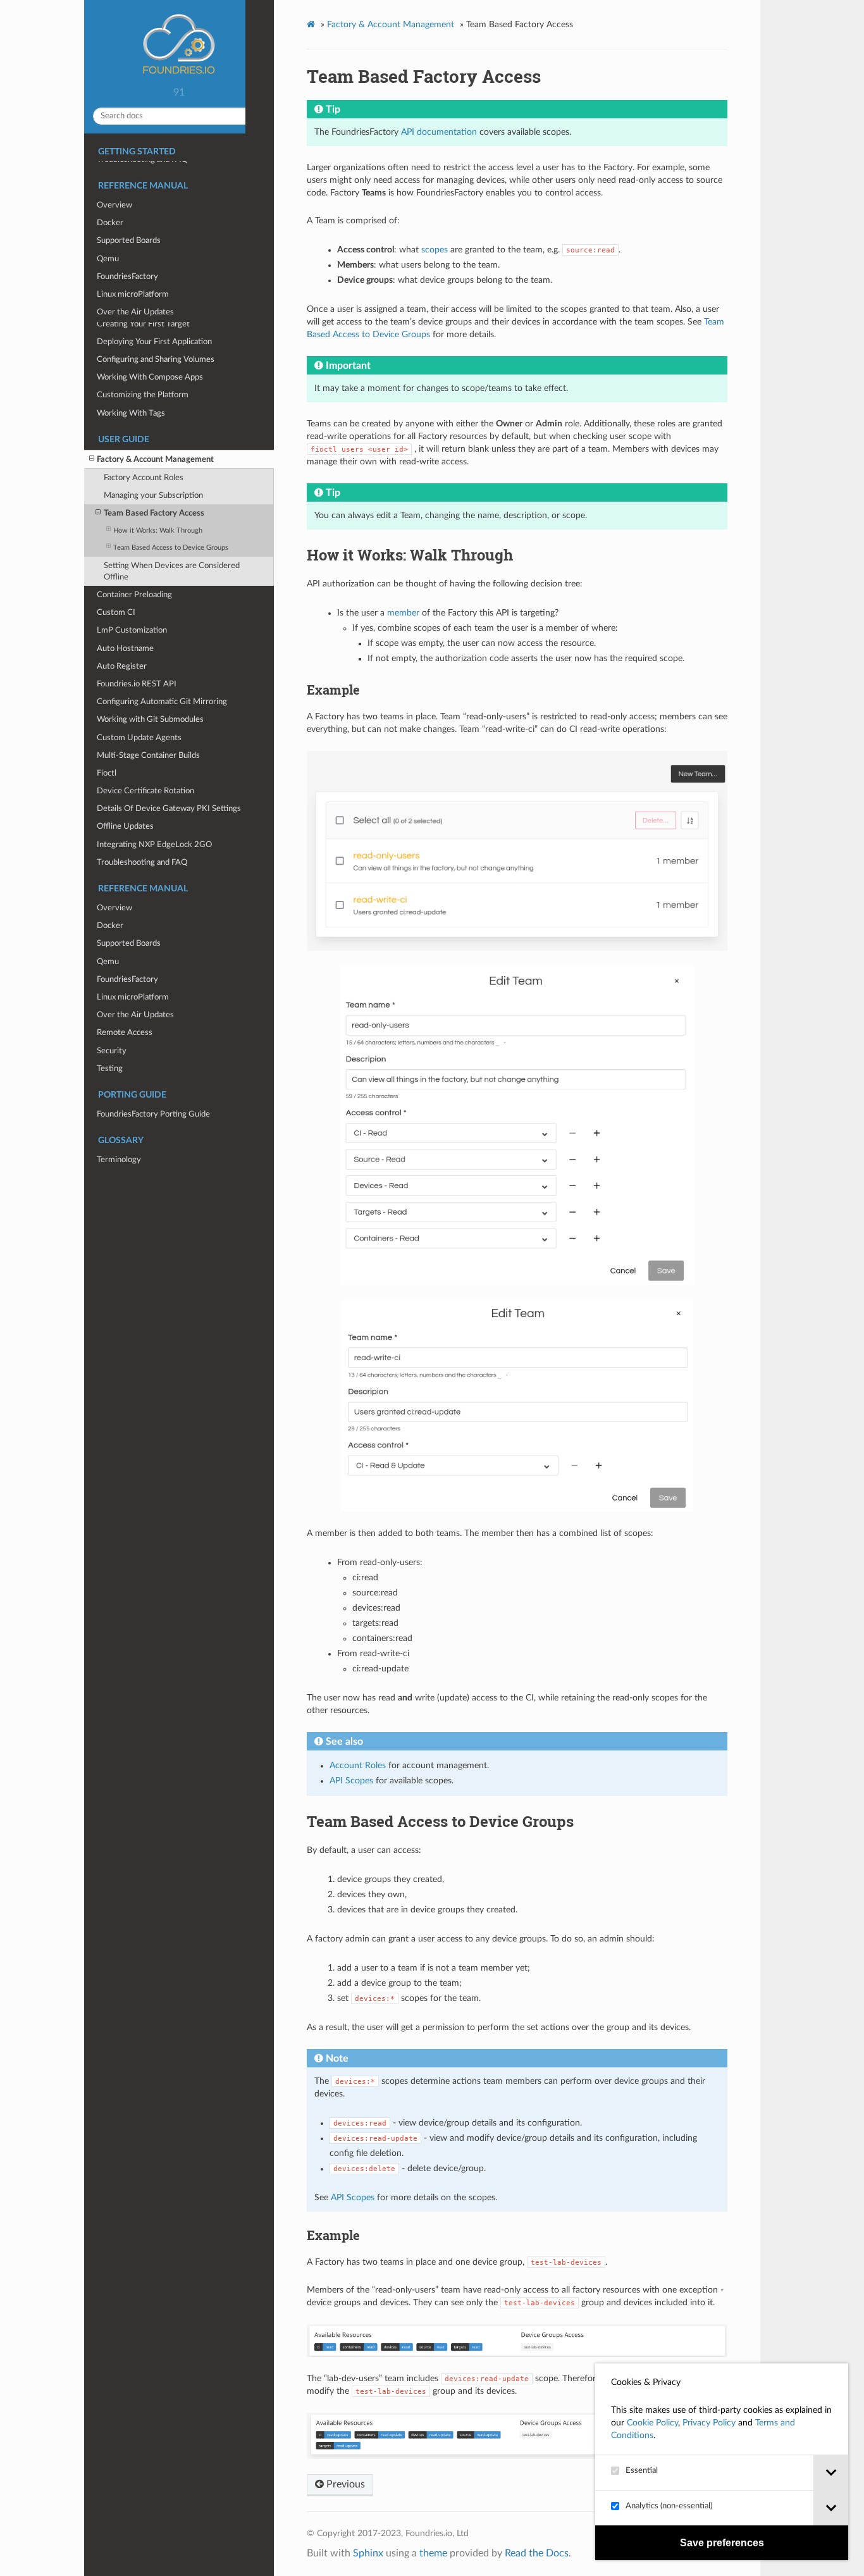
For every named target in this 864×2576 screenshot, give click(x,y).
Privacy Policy (709, 2423)
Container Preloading (134, 595)
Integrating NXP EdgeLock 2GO (154, 845)
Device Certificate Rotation (145, 791)
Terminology (119, 1160)
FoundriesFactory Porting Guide (153, 1114)
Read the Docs (537, 2553)
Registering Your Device (140, 225)
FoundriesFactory (127, 979)
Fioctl (107, 773)
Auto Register (122, 666)
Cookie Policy (652, 2423)
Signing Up (116, 171)
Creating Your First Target (143, 324)
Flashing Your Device (134, 207)
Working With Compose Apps (150, 377)
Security (112, 1051)
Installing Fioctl (124, 242)
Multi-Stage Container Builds (148, 755)
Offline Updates (125, 826)
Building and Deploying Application (158, 260)
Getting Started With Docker (149, 306)
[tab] (831, 2473)
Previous (344, 2484)
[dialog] (722, 2462)
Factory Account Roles (144, 478)
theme (433, 2553)
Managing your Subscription (153, 495)
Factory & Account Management (155, 459)
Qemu (108, 962)
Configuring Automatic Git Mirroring (162, 702)
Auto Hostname (125, 648)
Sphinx (368, 2553)
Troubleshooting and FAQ (142, 862)
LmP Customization (132, 630)
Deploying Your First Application (154, 342)
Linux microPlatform (133, 997)
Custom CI (116, 612)
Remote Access (125, 1032)
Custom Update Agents (139, 738)
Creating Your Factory (136, 189)
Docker (110, 926)
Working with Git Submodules (150, 719)
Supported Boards (129, 943)
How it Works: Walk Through (158, 530)
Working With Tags (131, 413)
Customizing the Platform (143, 395)
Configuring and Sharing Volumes (156, 359)
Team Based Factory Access (154, 513)
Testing (110, 1068)
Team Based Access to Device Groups (171, 548)
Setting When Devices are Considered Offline (172, 571)
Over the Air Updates (135, 1015)
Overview (114, 908)
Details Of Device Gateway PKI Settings (169, 808)
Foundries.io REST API (137, 684)
